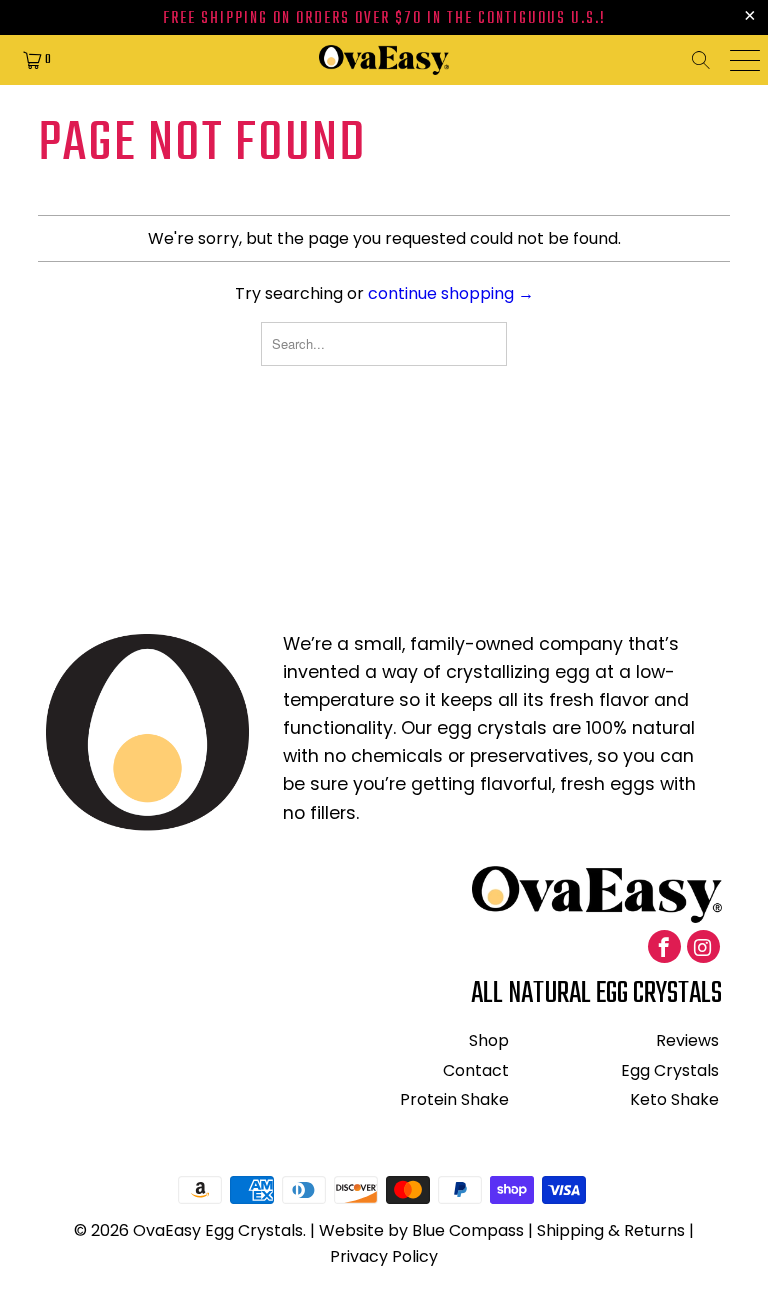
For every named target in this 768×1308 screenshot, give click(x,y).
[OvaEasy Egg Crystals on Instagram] (703, 946)
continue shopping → (451, 293)
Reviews (687, 1040)
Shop (489, 1040)
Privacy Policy (384, 1256)
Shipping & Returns (611, 1230)
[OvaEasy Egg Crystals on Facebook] (664, 946)
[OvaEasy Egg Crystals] (384, 60)
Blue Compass (468, 1230)
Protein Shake (454, 1099)
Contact (476, 1070)
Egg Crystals (670, 1070)
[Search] (707, 60)
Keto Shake (674, 1099)
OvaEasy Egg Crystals (218, 1230)
